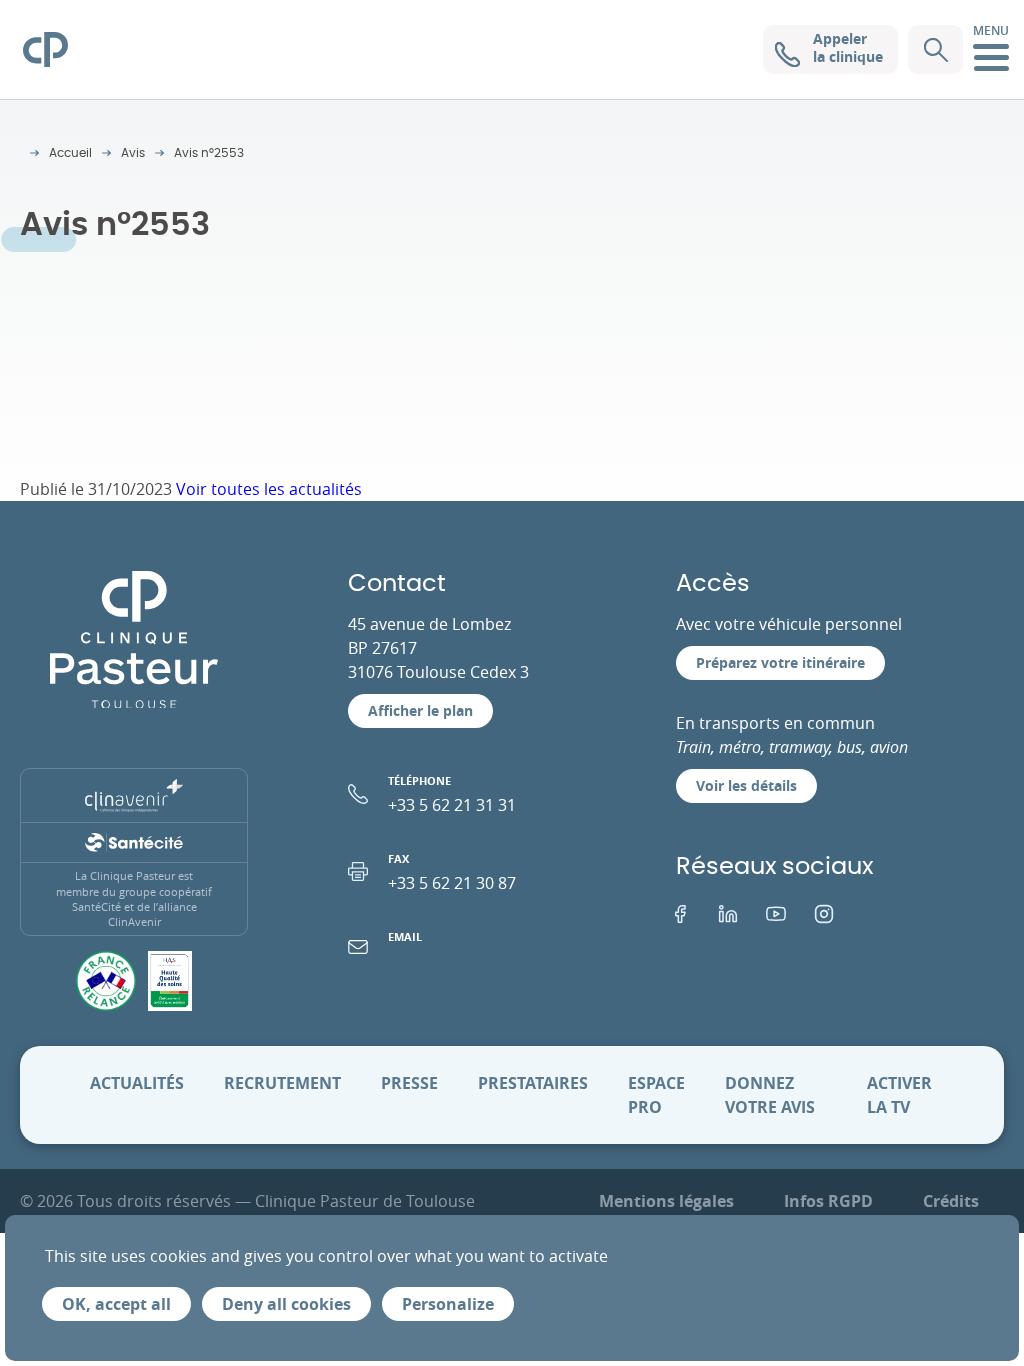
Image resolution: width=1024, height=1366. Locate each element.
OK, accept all (116, 1304)
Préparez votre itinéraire (780, 662)
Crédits (951, 1201)
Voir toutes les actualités (269, 489)
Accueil (70, 153)
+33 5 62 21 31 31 (452, 794)
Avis (133, 153)
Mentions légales (666, 1201)
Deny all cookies (286, 1304)
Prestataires (533, 1083)
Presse (409, 1083)
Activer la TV (899, 1095)
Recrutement (282, 1083)
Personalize (448, 1304)
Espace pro (656, 1095)
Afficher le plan (420, 710)
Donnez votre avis (770, 1095)
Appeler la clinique (848, 47)
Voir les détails (746, 785)
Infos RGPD (828, 1201)
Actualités (137, 1083)
